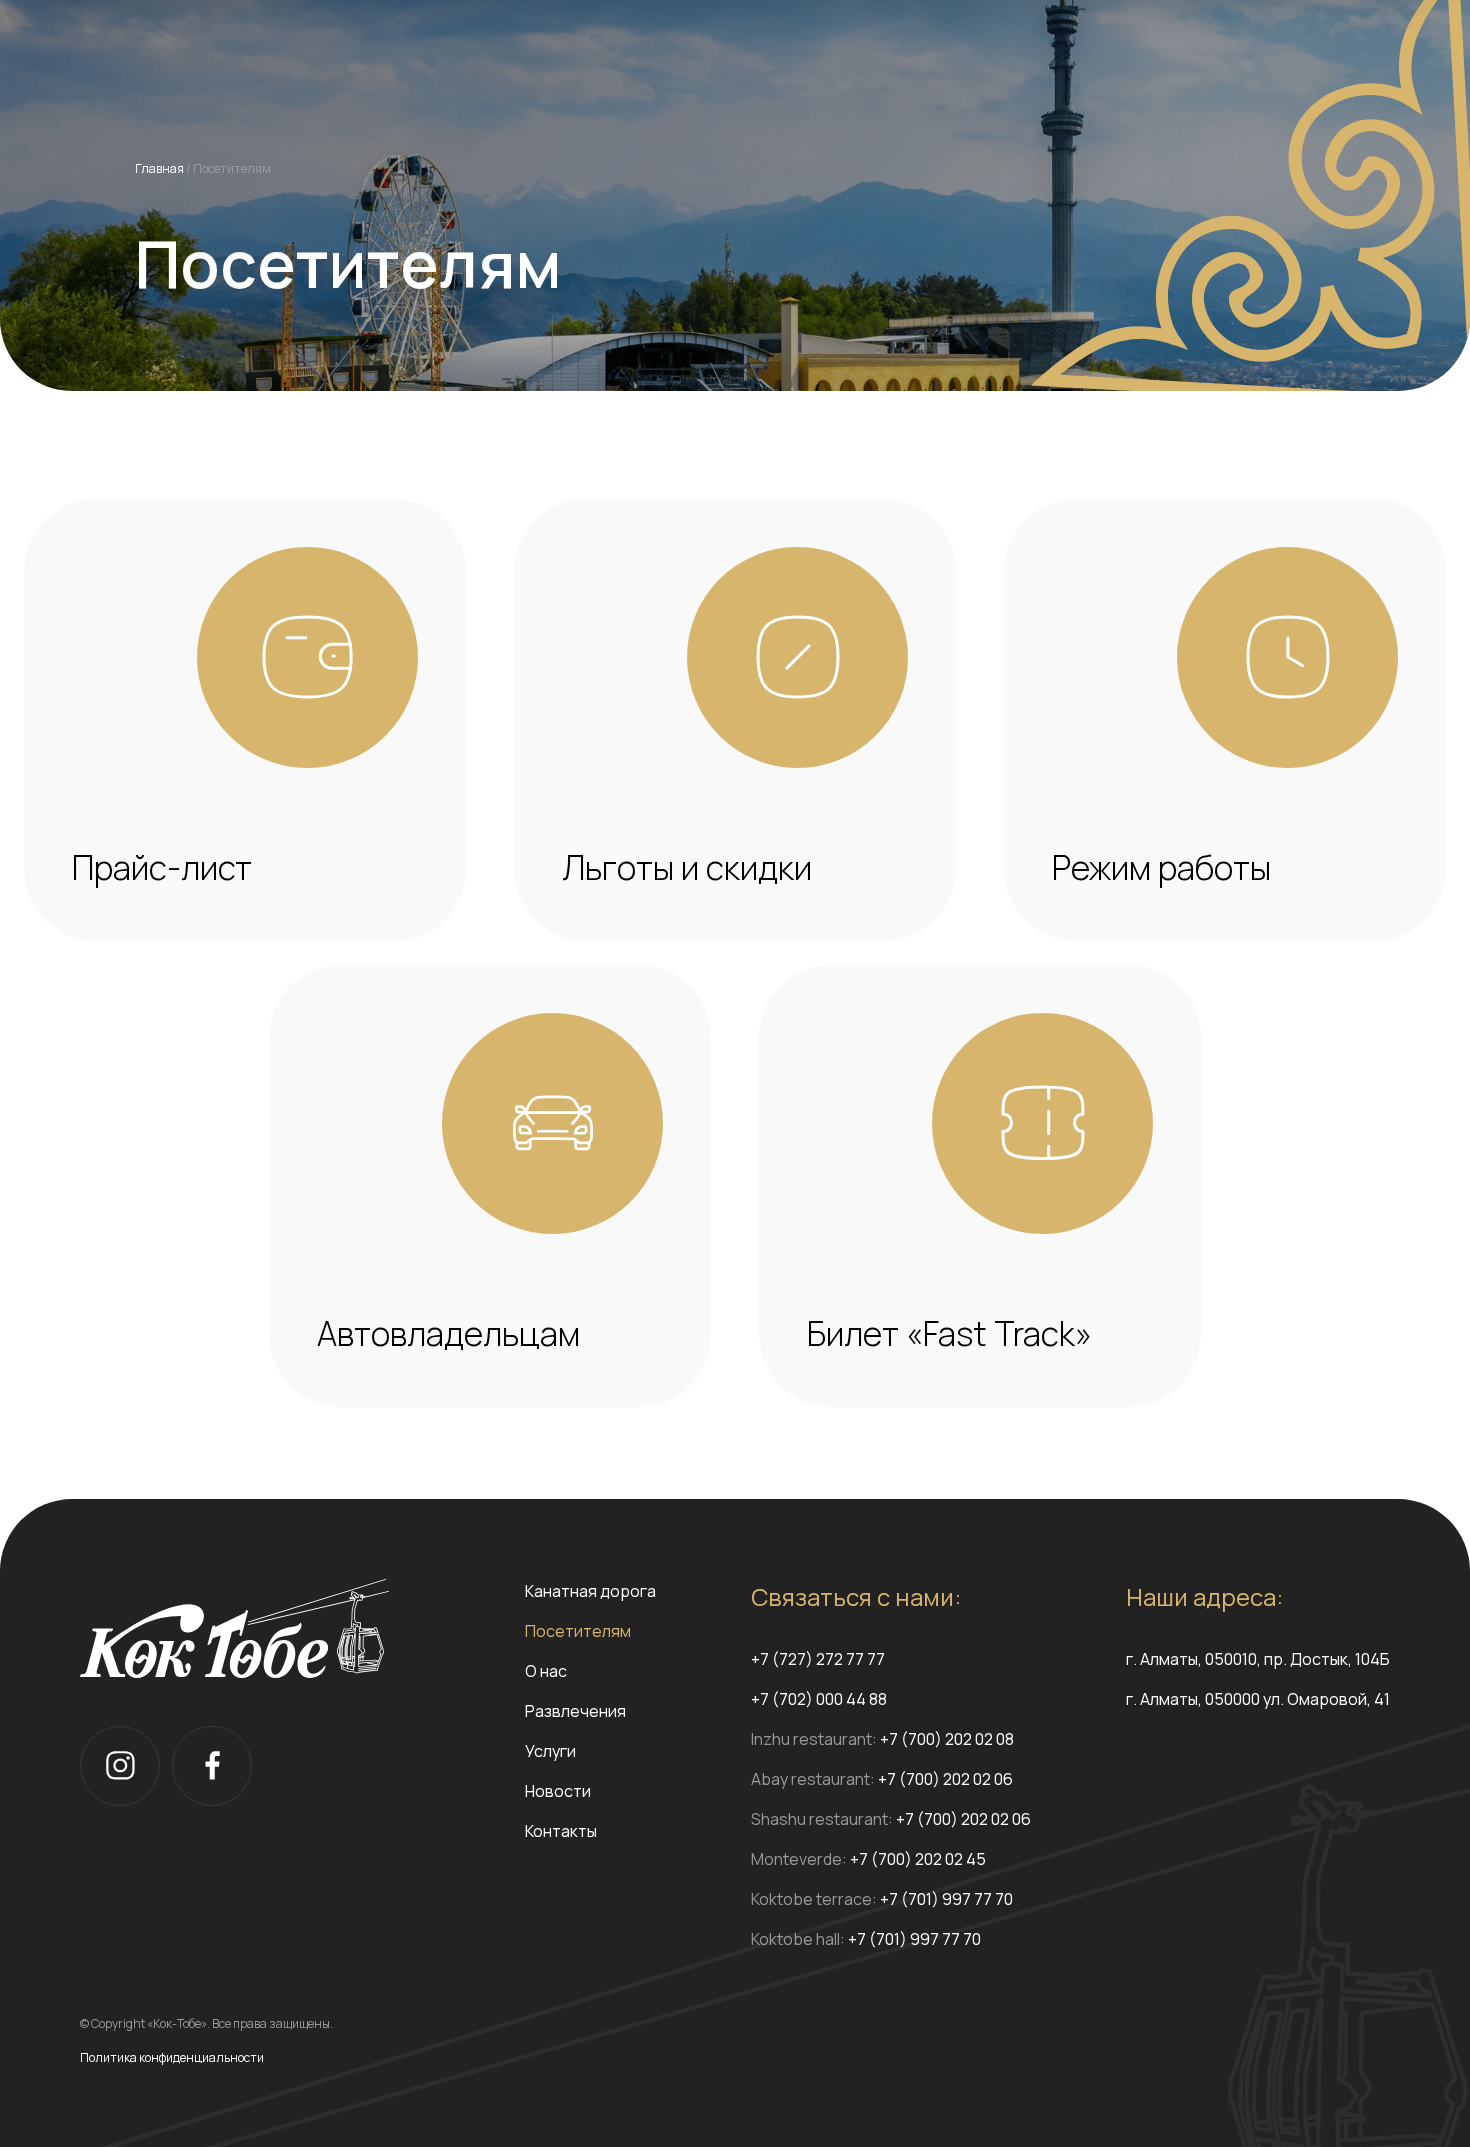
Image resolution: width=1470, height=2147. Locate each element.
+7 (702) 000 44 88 (819, 1699)
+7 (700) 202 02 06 (945, 1779)
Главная (159, 168)
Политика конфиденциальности (172, 2057)
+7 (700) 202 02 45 (918, 1859)
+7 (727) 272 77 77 (818, 1659)
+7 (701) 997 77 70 (946, 1899)
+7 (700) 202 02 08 (947, 1739)
